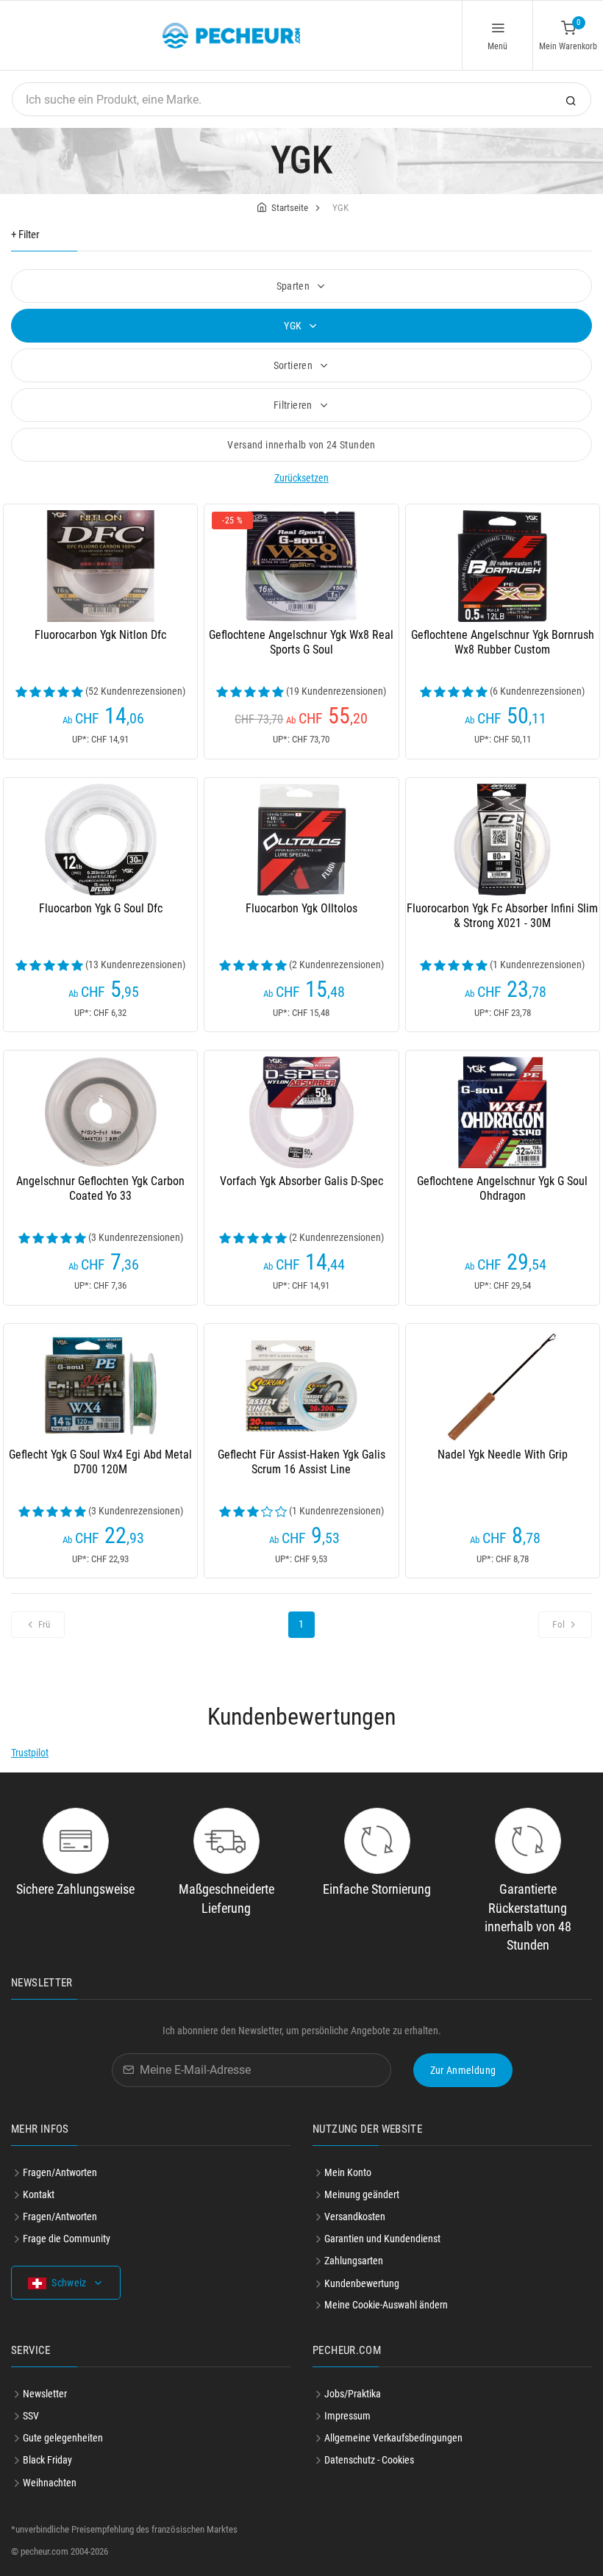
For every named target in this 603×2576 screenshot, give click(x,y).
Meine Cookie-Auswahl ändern (386, 2305)
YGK (294, 326)
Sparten (295, 286)
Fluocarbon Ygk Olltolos (301, 908)
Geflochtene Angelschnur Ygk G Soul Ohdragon (502, 1188)
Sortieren (295, 365)
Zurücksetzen (301, 478)
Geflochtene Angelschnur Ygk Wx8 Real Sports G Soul (301, 642)
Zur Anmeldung (463, 2070)
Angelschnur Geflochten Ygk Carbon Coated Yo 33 (100, 1188)
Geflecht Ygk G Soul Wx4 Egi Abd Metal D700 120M (100, 1462)
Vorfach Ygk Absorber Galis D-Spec (301, 1181)
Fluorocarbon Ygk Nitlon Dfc (100, 635)
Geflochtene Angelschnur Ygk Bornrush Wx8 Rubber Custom (503, 642)
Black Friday (47, 2460)
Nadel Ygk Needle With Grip (503, 1455)
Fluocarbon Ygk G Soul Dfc (101, 908)
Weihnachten (50, 2483)
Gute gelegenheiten (63, 2438)
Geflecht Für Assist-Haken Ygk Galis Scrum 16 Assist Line (301, 1462)
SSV (31, 2416)
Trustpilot (30, 1753)
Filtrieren (294, 405)
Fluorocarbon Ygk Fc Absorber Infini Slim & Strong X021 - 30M (502, 916)
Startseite (290, 208)
